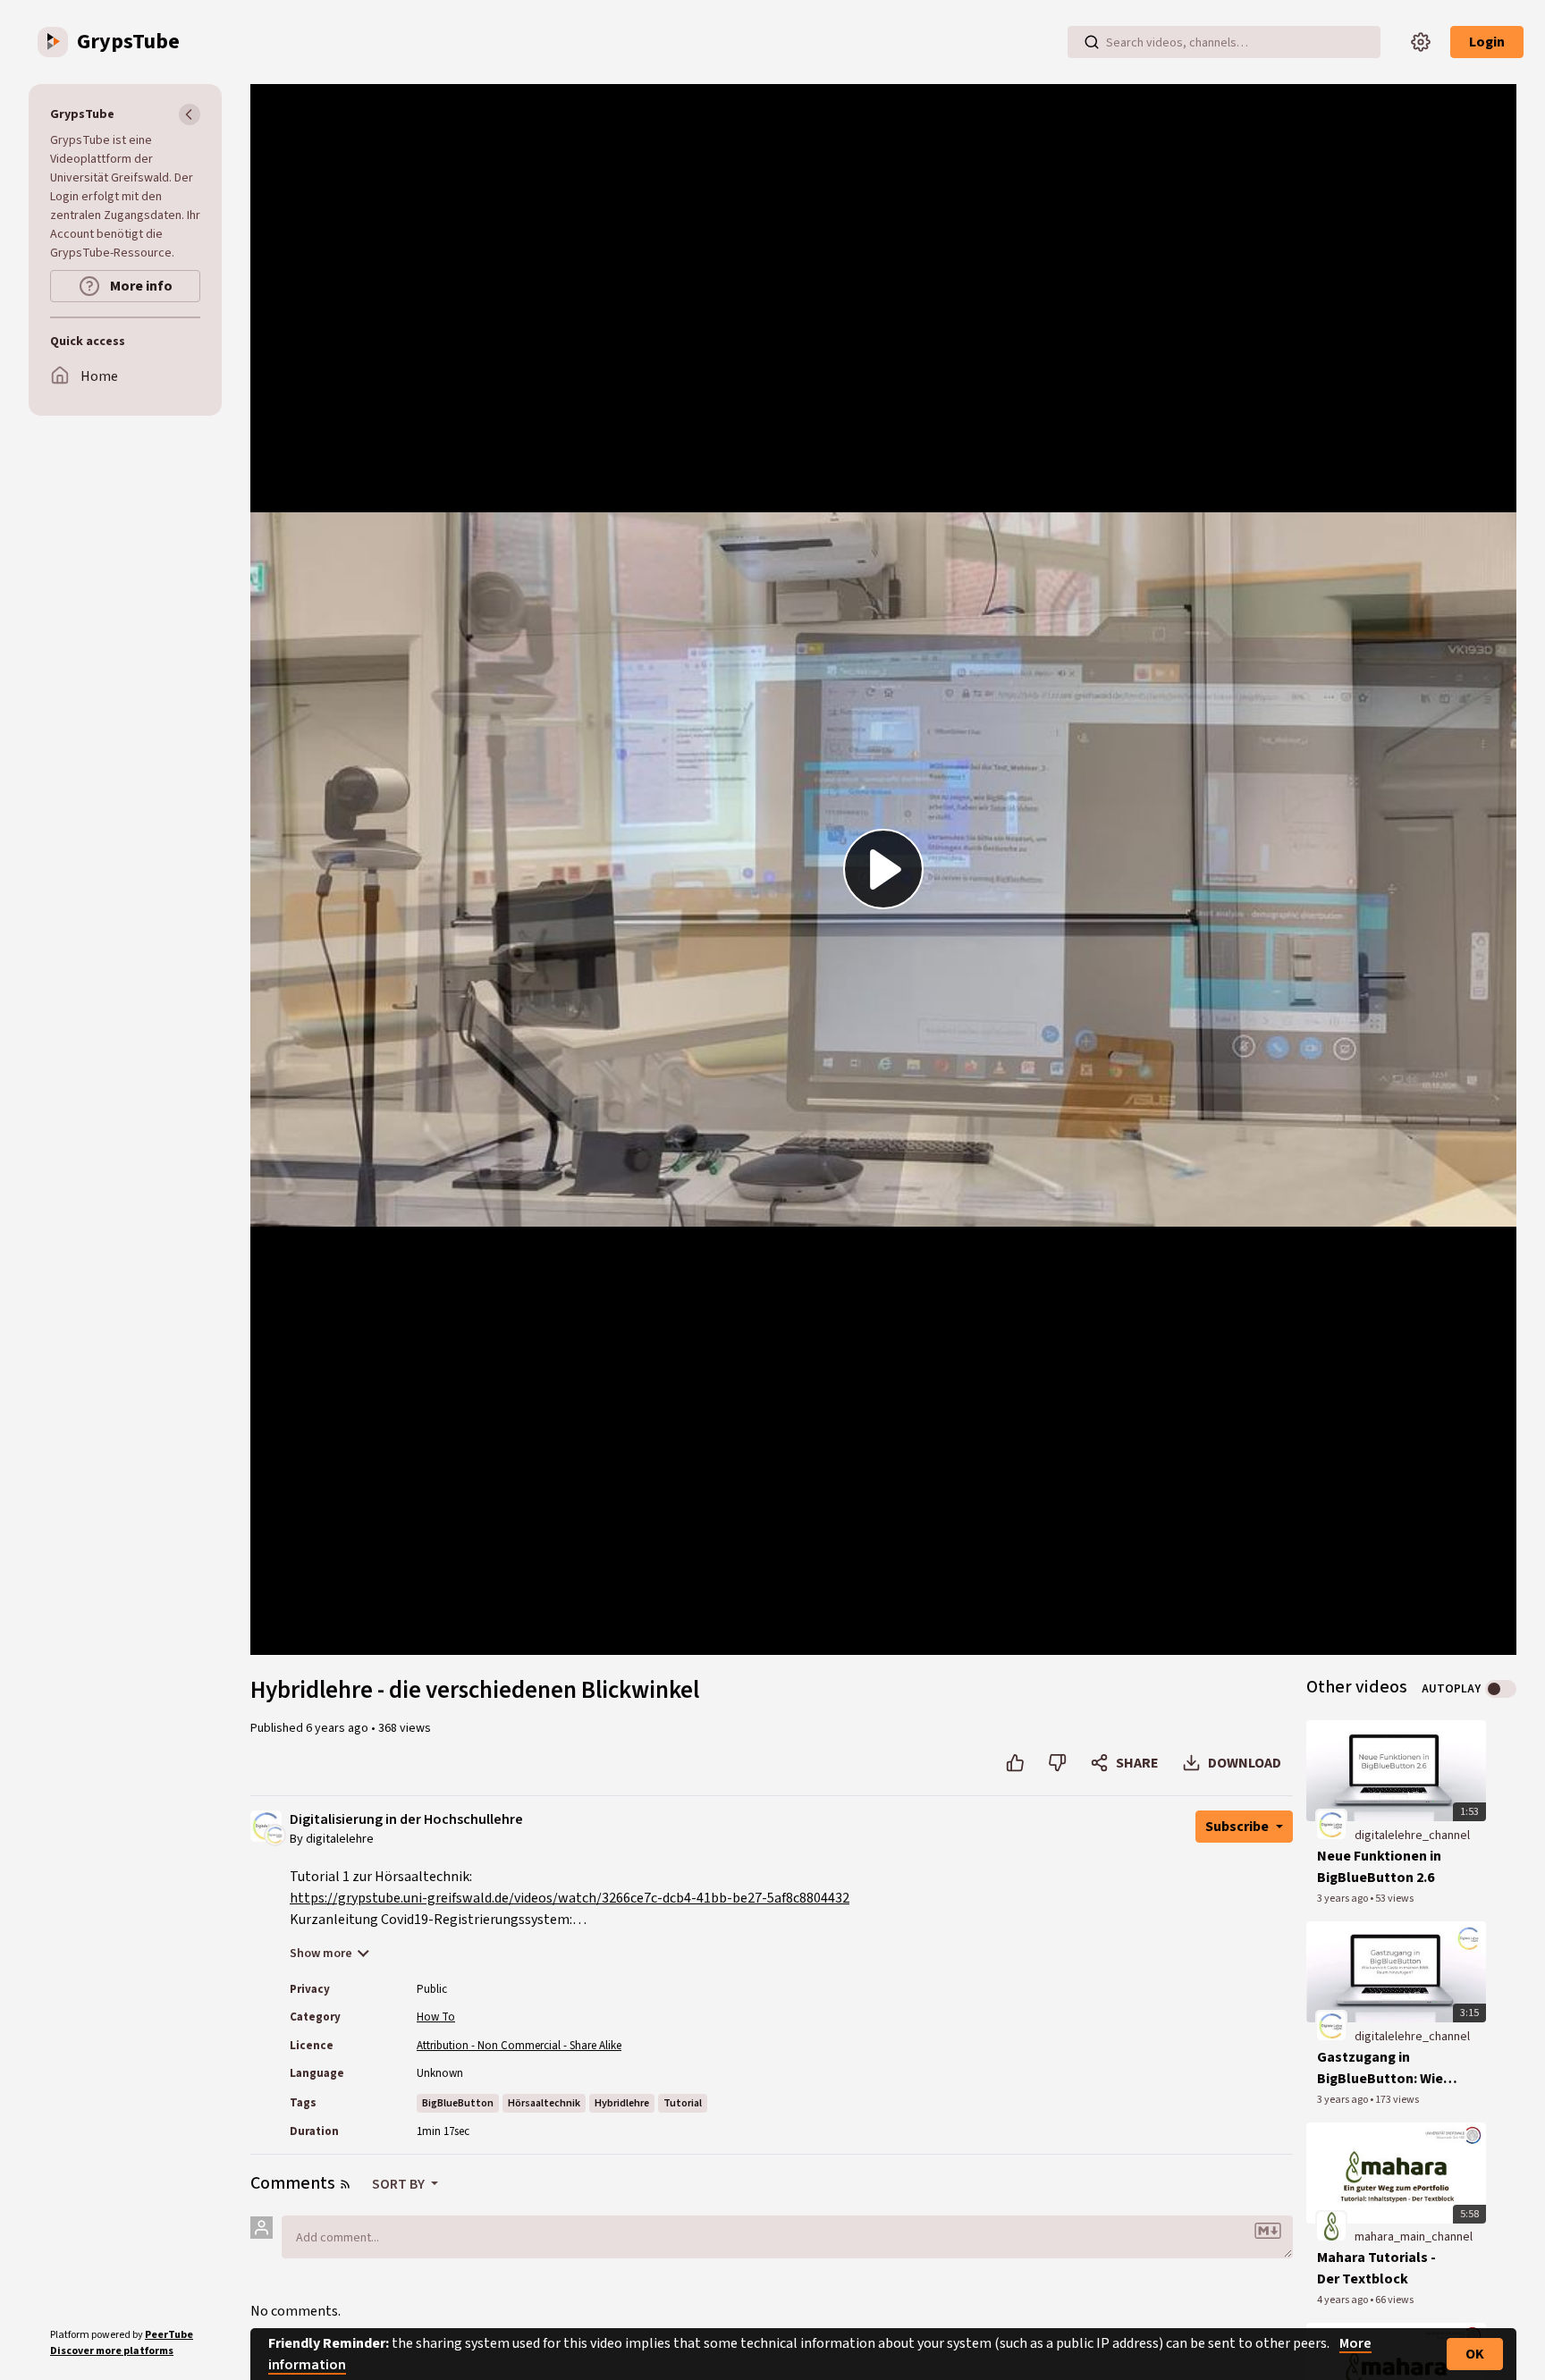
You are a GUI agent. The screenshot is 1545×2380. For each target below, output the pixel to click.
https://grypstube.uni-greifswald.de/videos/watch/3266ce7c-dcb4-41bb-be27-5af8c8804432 (570, 1898)
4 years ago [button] (1343, 2300)
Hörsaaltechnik (544, 2103)
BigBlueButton (458, 2103)
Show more (321, 1954)
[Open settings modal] (1421, 42)
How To (436, 2017)
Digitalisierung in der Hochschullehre (406, 1820)
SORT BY (400, 2184)
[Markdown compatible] (1268, 2231)
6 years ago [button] (338, 1728)
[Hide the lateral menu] (190, 114)
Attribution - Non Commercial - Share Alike (519, 2046)
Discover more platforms (112, 2351)
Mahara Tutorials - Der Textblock (1376, 2268)
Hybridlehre (622, 2103)
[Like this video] (1015, 1763)
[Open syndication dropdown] (345, 2184)
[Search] (1092, 42)
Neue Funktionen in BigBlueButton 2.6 (1379, 1867)
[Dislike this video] (1057, 1763)
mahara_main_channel (1414, 2237)
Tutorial (683, 2103)
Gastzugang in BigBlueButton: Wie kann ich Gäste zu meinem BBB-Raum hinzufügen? (1380, 2068)
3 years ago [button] (1343, 1899)
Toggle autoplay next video (1501, 1689)
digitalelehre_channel (1412, 1836)
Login (1487, 42)
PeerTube (169, 2335)
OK (1475, 2354)
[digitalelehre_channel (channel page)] (1331, 1824)
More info (140, 286)
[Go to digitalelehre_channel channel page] (275, 1834)
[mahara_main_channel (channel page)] (1331, 2226)
